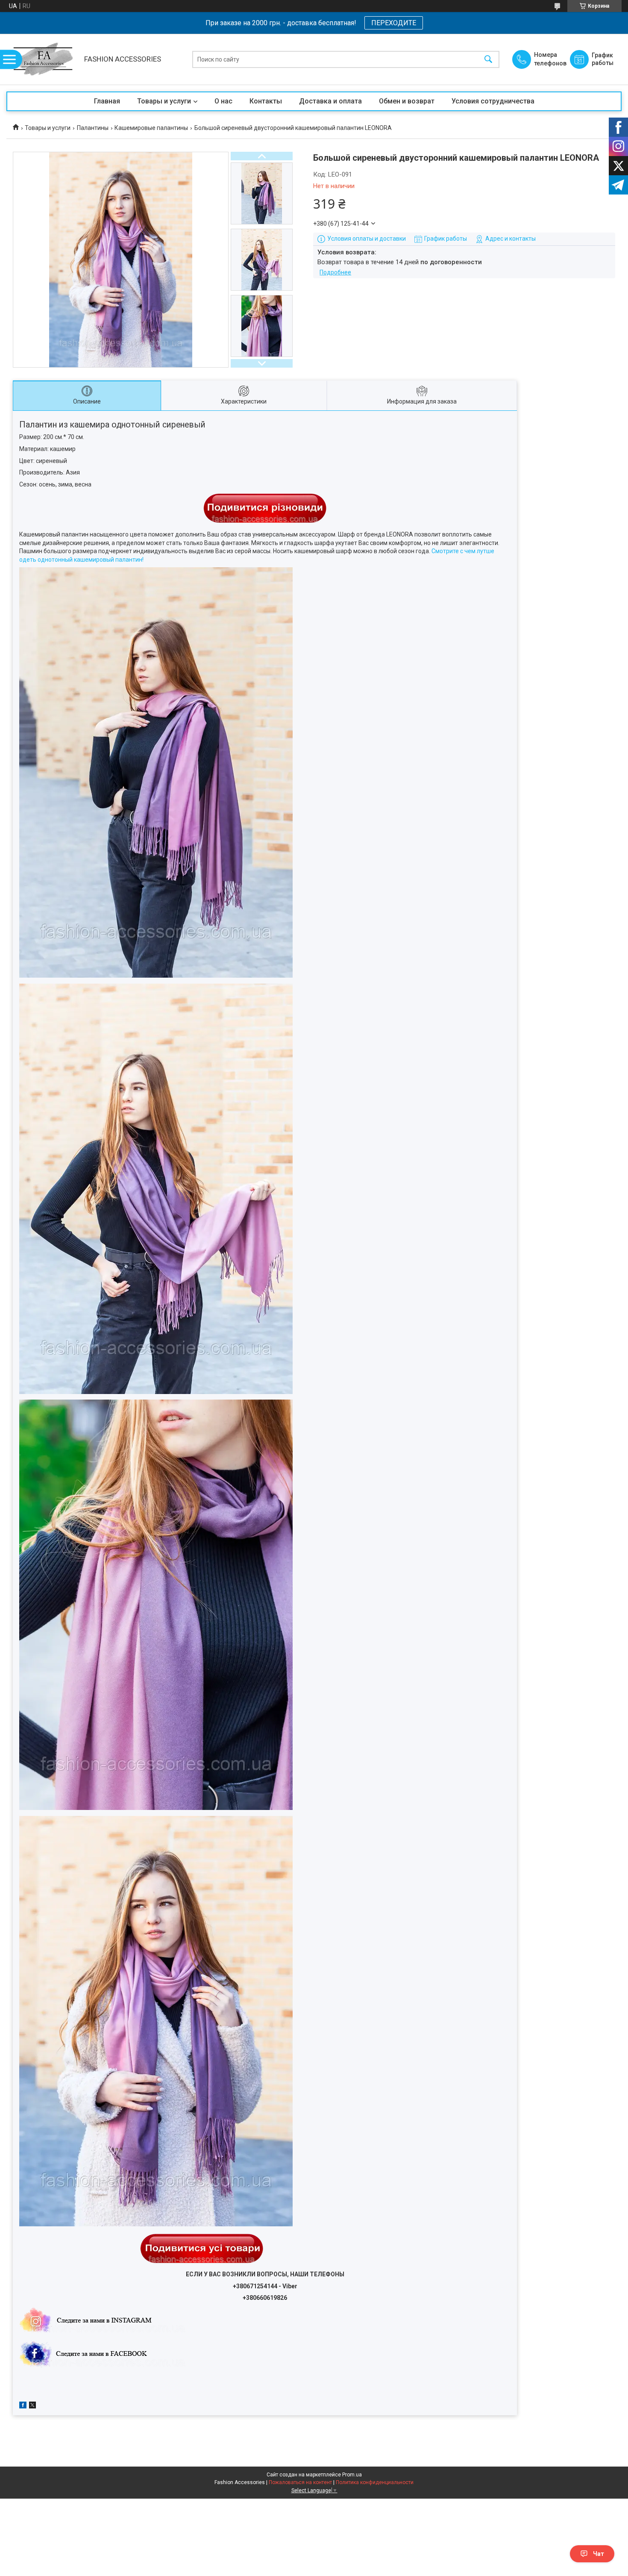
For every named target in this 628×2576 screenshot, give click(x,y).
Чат (599, 2554)
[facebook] (23, 2406)
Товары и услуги (164, 101)
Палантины (93, 128)
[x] (32, 2406)
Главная (107, 101)
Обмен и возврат (407, 101)
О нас (223, 101)
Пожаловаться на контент (300, 2482)
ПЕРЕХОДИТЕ (394, 23)
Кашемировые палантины (151, 128)
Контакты (266, 101)
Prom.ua (352, 2475)
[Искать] (488, 59)
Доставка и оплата (330, 101)
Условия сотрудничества (493, 101)
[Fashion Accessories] (43, 59)
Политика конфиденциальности (375, 2482)
